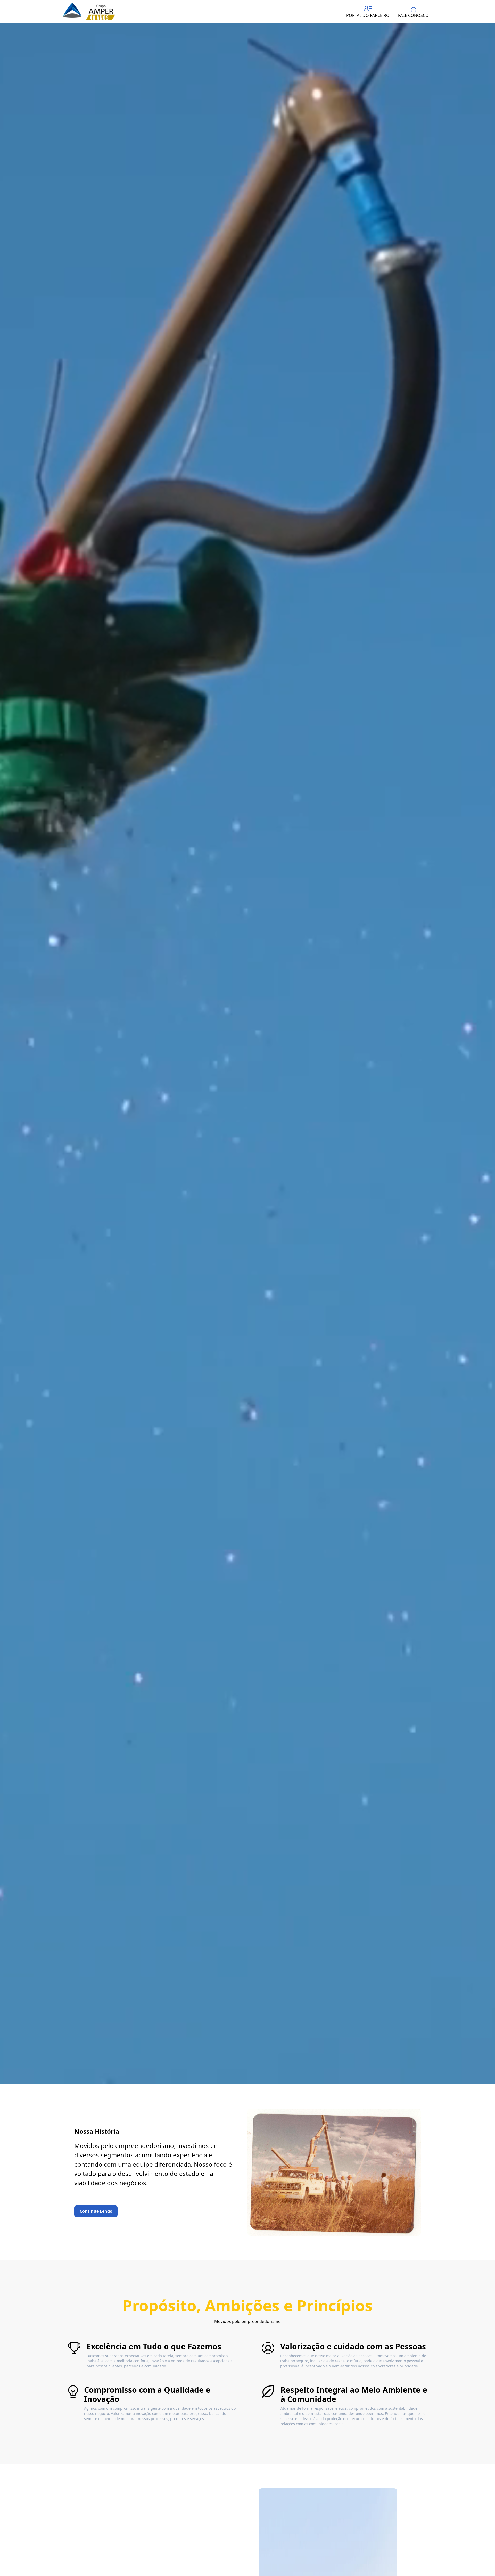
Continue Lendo (96, 2211)
